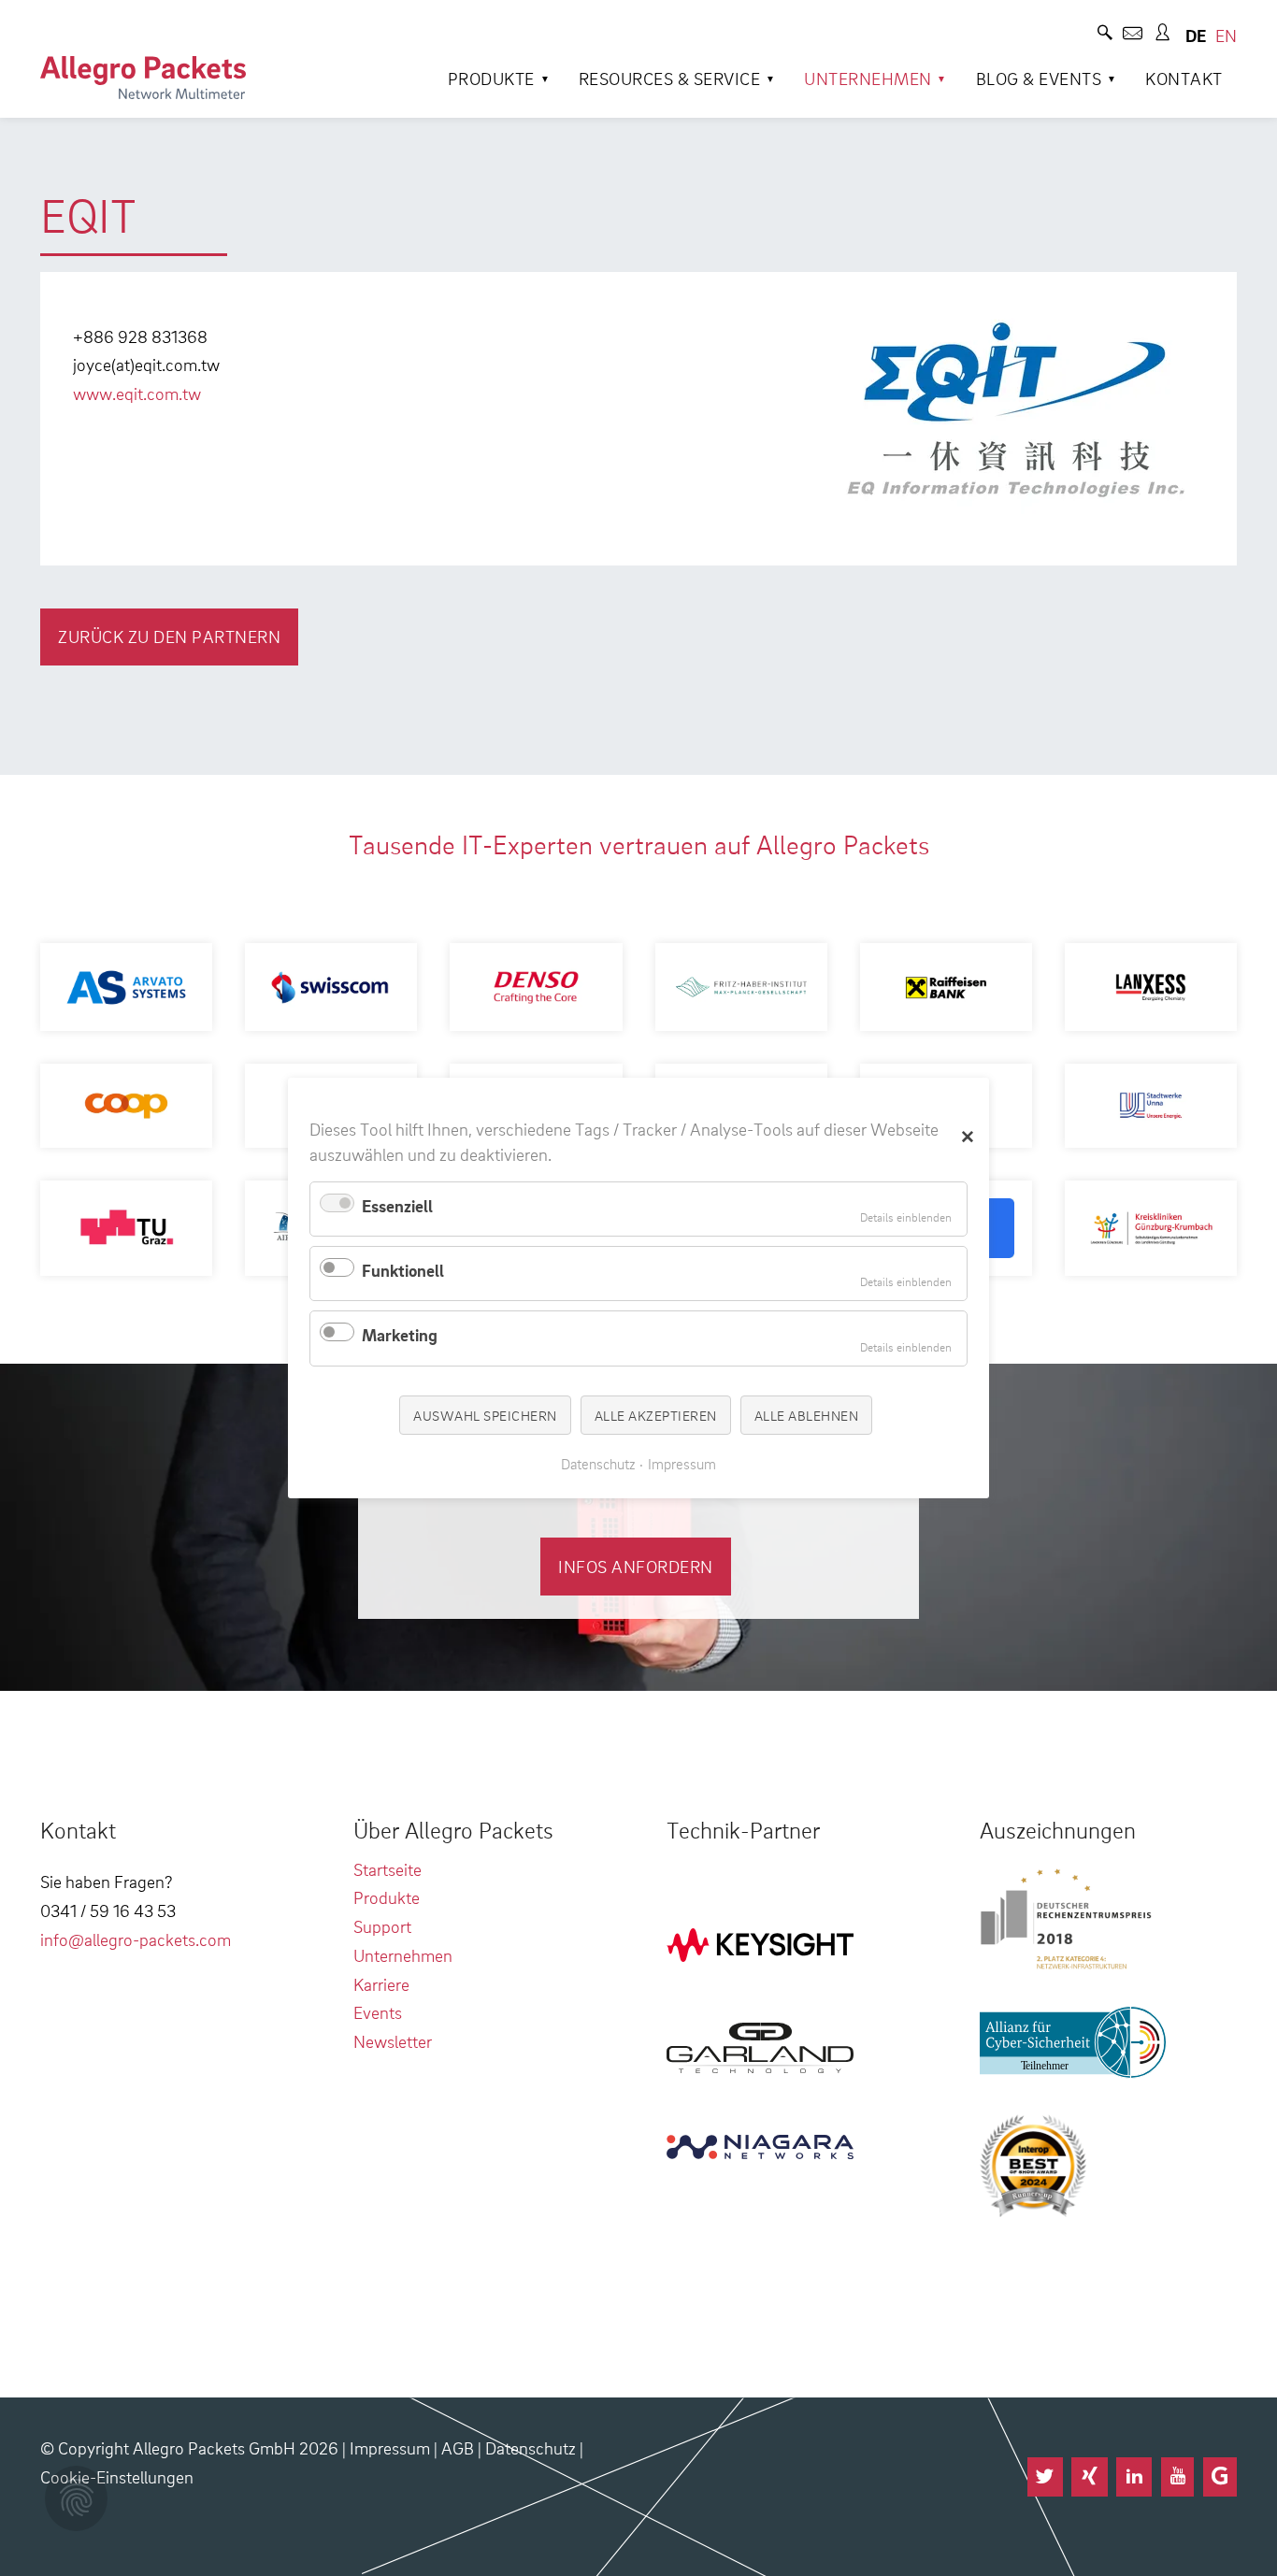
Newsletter (393, 2041)
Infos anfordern (636, 1566)
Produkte (491, 78)
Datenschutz (531, 2447)
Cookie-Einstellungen (117, 2476)
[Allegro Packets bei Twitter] (1045, 2477)
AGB (458, 2447)
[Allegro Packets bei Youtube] (1177, 2477)
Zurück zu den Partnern (169, 636)
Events (378, 2012)
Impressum (390, 2447)
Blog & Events (1039, 78)
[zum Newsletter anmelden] (1133, 35)
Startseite (387, 1869)
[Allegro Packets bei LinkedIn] (1134, 2477)
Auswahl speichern (485, 1414)
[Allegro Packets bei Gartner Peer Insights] (1220, 2477)
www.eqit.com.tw (137, 393)
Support (382, 1926)
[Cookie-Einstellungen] (76, 2498)
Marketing (400, 1334)
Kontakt (1184, 78)
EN (1226, 35)
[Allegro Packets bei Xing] (1089, 2477)
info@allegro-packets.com (136, 1939)
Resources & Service (670, 78)
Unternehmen (868, 78)
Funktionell (403, 1270)
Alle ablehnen (807, 1414)
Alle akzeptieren (656, 1414)
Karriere (381, 1984)
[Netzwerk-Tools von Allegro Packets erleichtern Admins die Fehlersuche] (143, 78)
